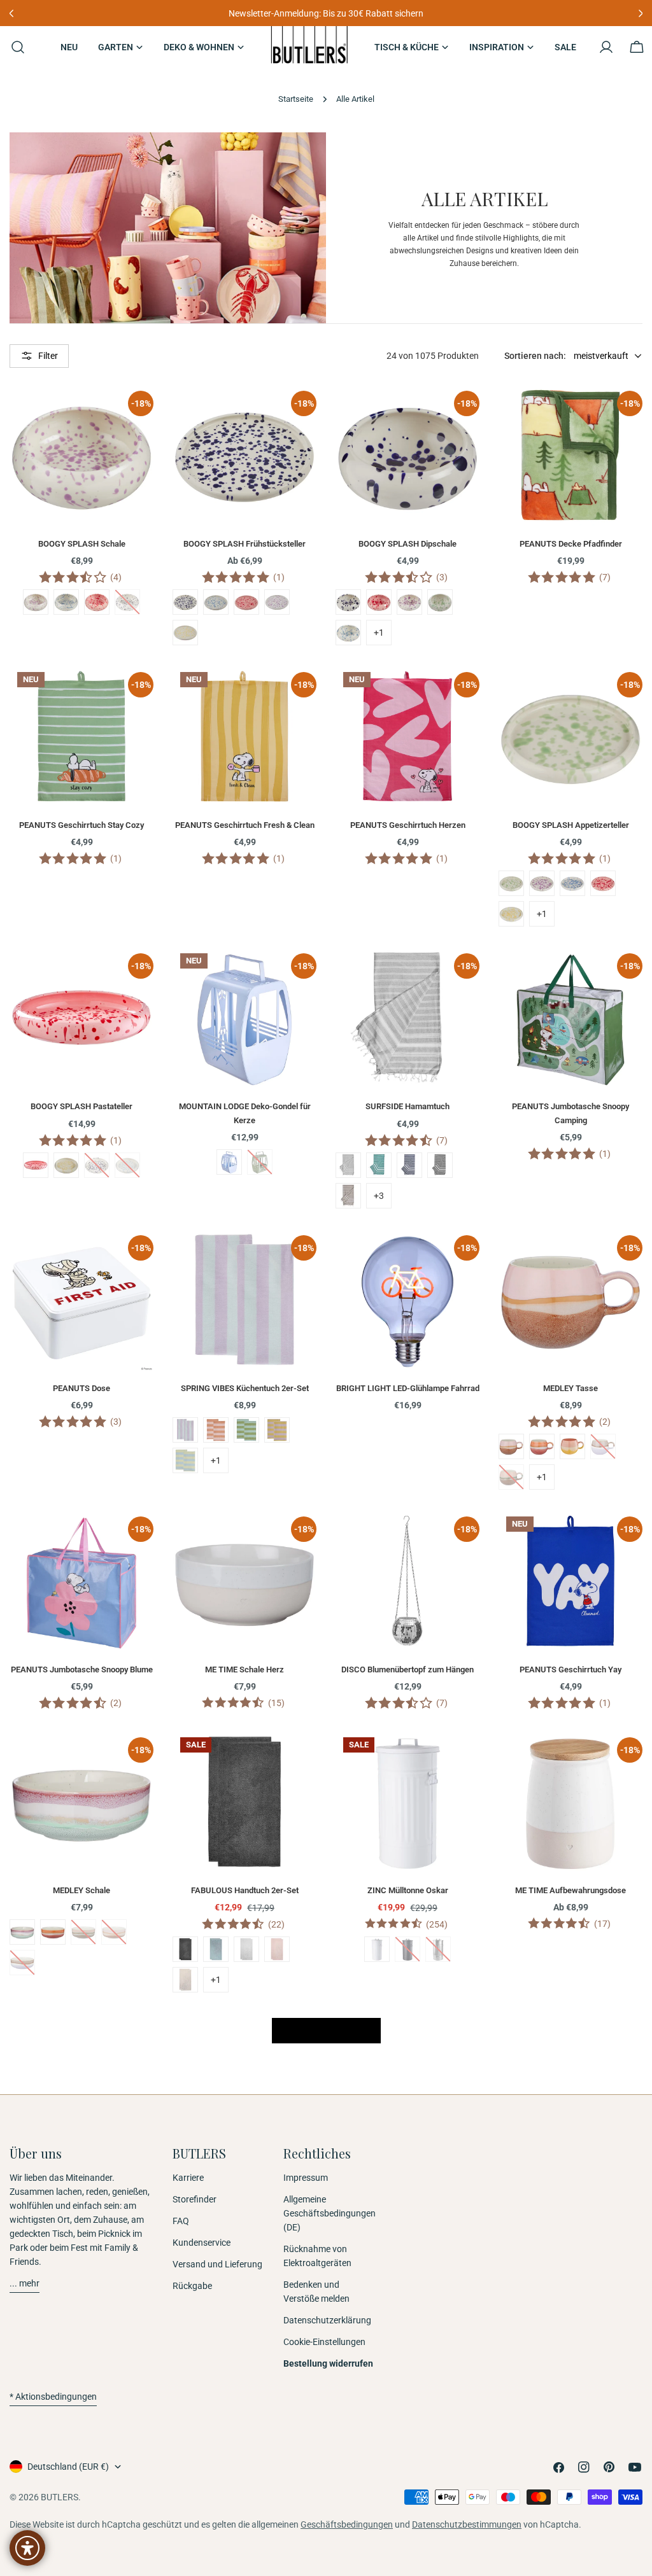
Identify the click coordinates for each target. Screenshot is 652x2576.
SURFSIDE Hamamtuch (407, 1106)
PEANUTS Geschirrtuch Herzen (408, 825)
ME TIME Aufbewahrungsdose (570, 1890)
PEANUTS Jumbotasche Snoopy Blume (82, 1669)
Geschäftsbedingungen (347, 2524)
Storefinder (195, 2199)
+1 (379, 633)
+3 (379, 1196)
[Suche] (14, 47)
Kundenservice (202, 2243)
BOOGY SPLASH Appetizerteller (571, 825)
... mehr (25, 2283)
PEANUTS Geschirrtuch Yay (570, 1669)
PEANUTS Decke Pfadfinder (571, 544)
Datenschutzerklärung (327, 2320)
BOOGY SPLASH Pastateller (81, 1106)
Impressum (306, 2178)
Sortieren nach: (535, 356)
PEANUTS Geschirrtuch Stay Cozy (81, 825)
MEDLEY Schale (81, 1890)
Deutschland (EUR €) (68, 2467)
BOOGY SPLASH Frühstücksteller (244, 544)
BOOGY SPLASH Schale (82, 544)
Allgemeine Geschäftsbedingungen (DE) (330, 2213)
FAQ (181, 2221)
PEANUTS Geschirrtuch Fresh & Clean (245, 825)
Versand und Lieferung (217, 2264)
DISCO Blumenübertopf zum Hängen (407, 1669)
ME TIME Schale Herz (244, 1669)
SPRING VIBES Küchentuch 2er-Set (245, 1388)
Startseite (296, 99)
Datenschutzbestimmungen (467, 2524)
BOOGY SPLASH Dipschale (407, 544)
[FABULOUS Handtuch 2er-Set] (244, 1802)
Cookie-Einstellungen (324, 2342)
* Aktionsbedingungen (53, 2397)
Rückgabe (192, 2286)
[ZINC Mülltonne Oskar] (407, 1802)
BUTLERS (60, 2497)
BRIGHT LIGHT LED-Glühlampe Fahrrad (408, 1388)
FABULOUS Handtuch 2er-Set (245, 1890)
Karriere (188, 2178)
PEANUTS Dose (81, 1388)
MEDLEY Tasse (570, 1388)
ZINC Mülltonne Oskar (408, 1890)
